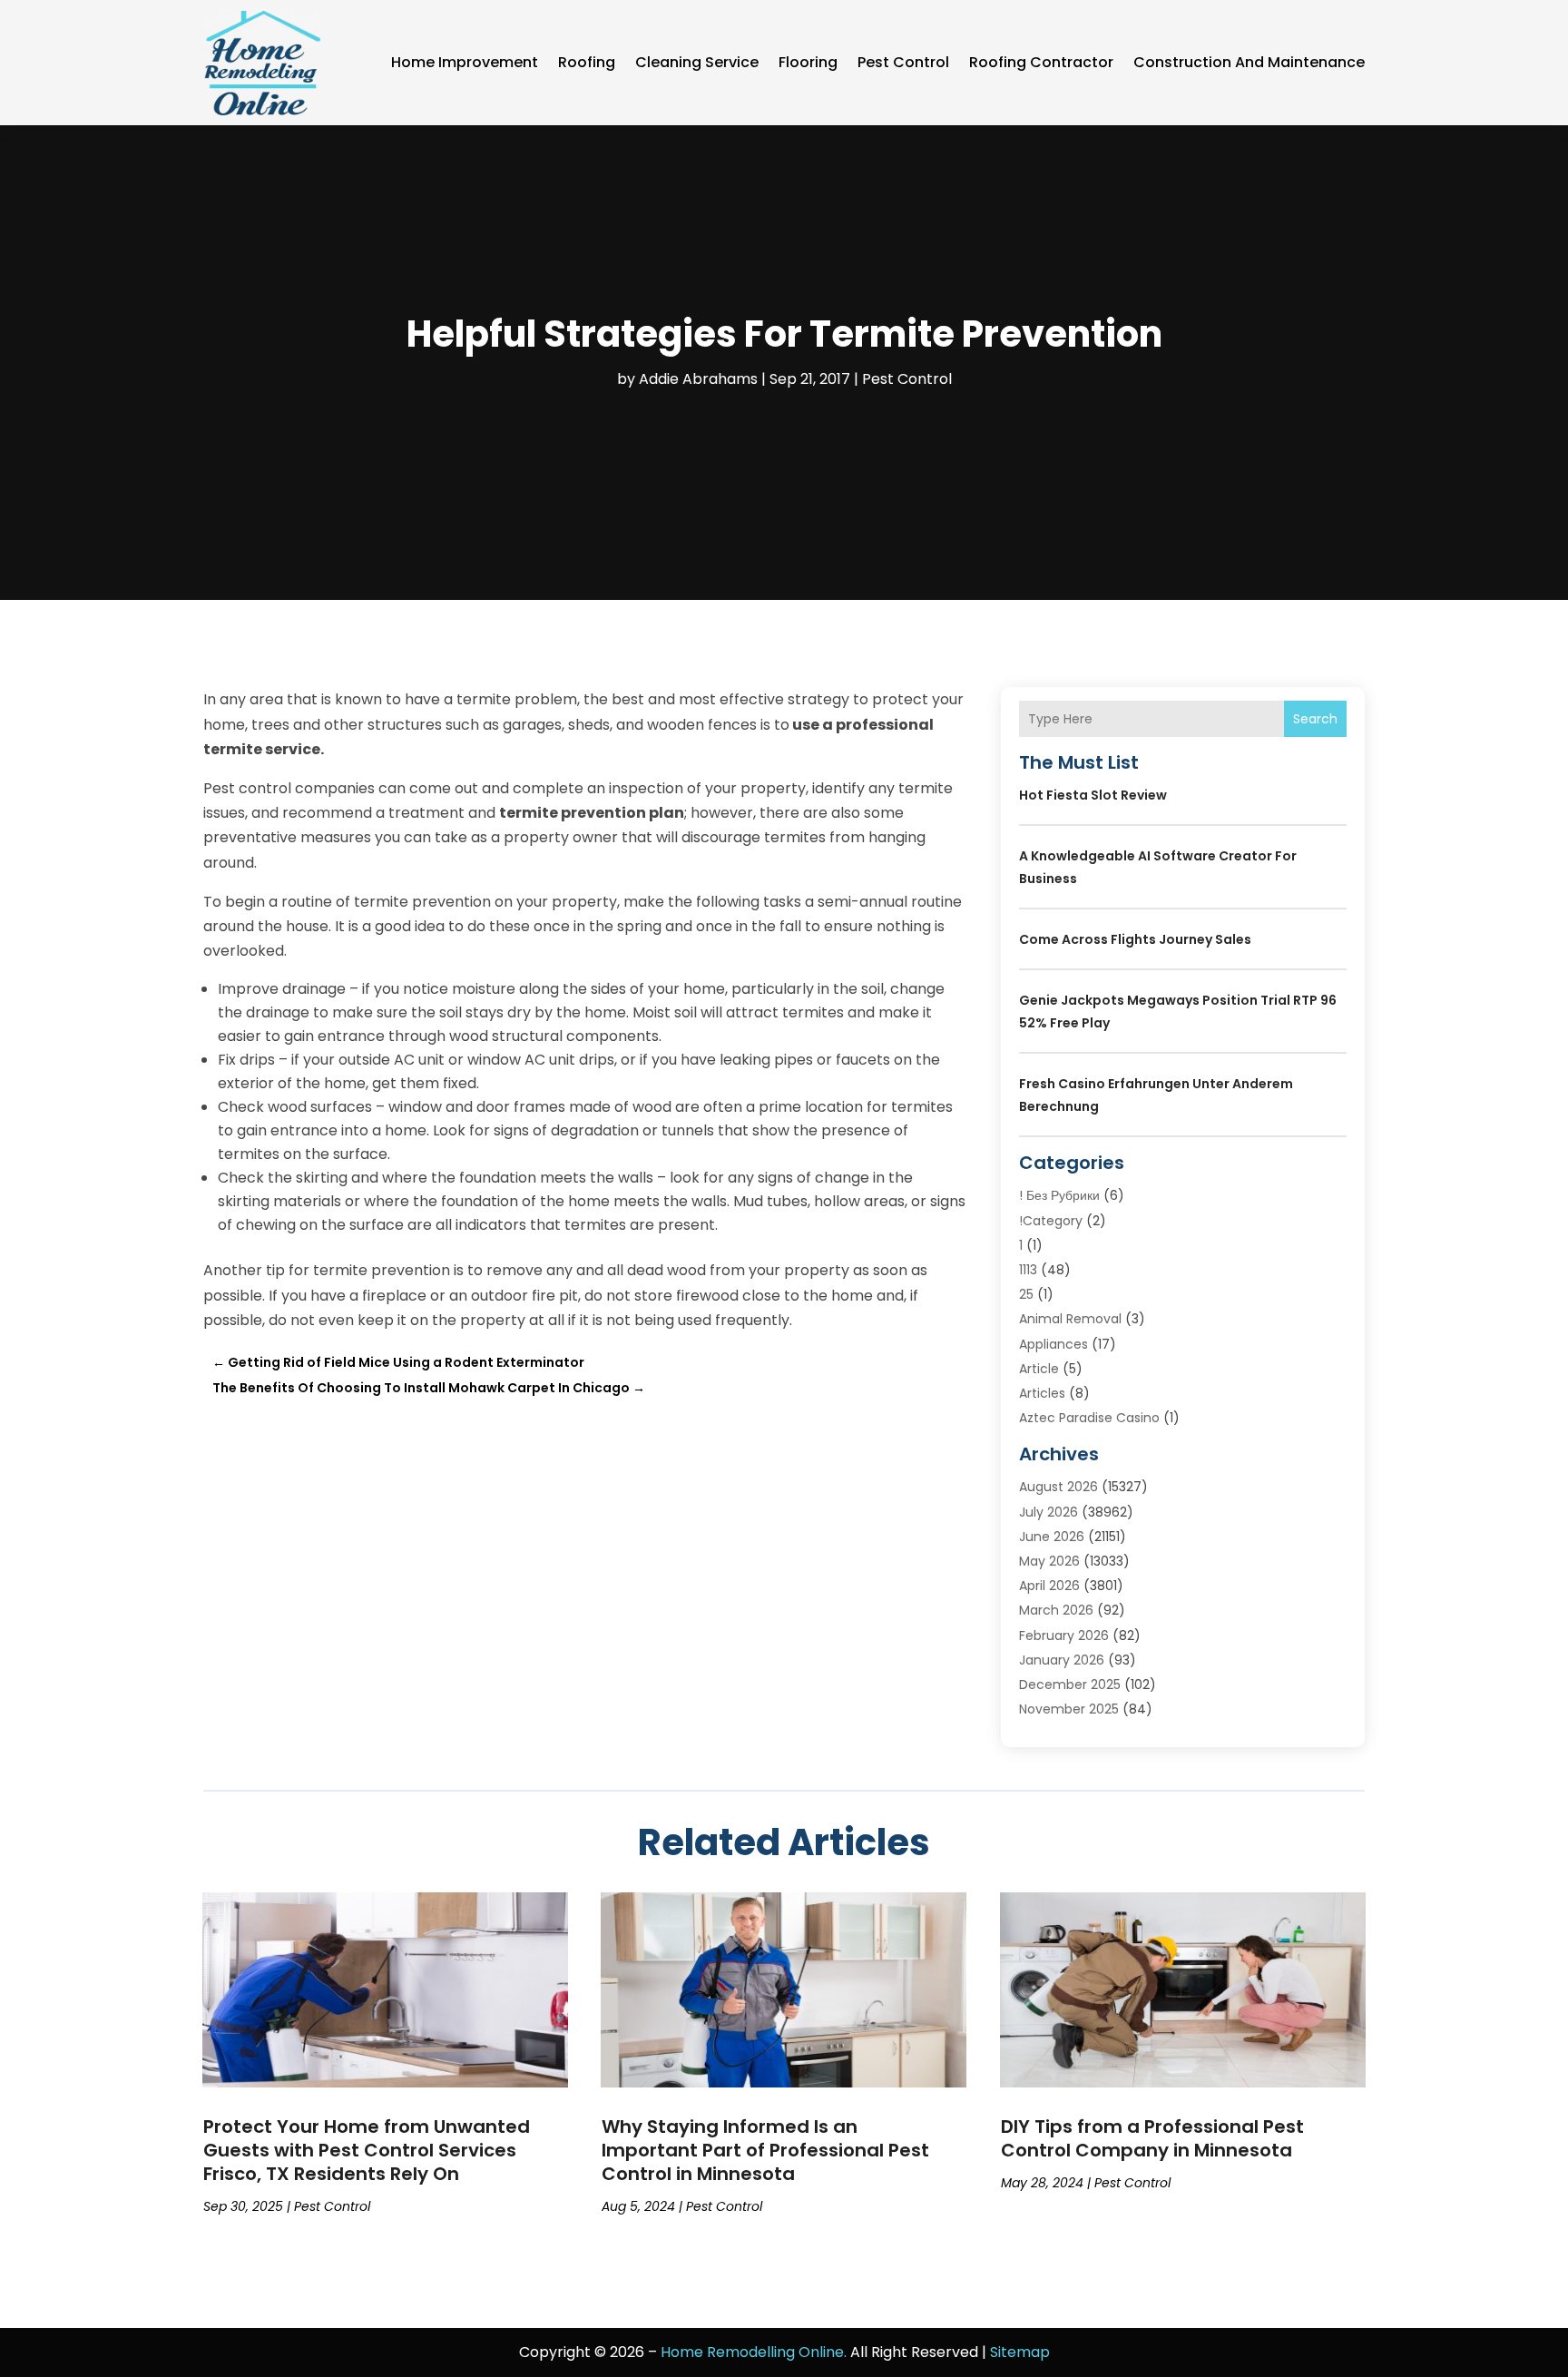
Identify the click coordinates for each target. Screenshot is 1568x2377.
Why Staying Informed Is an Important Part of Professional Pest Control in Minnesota (765, 2150)
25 (1026, 1294)
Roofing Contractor (1041, 62)
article (1039, 1369)
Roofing (587, 62)
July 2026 (1049, 1512)
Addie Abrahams (698, 379)
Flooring (808, 62)
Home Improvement (465, 62)
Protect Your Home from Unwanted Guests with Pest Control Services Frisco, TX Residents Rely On (367, 2150)
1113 (1028, 1270)
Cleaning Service (697, 62)
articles (1042, 1393)
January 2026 (1062, 1660)
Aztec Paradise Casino (1089, 1418)
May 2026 (1049, 1561)
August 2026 (1058, 1487)
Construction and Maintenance (1249, 62)
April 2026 (1049, 1586)
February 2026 (1064, 1635)
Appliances (1053, 1344)
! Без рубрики (1059, 1195)
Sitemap (1020, 2352)
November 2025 (1069, 1709)
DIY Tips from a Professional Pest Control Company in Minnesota (1152, 2138)
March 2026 (1056, 1610)
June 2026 (1052, 1537)
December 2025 (1070, 1685)
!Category (1051, 1221)
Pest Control (903, 62)
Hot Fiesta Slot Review (1093, 795)
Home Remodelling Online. (754, 2352)
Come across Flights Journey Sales (1135, 939)
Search (1315, 719)
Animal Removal (1070, 1319)
